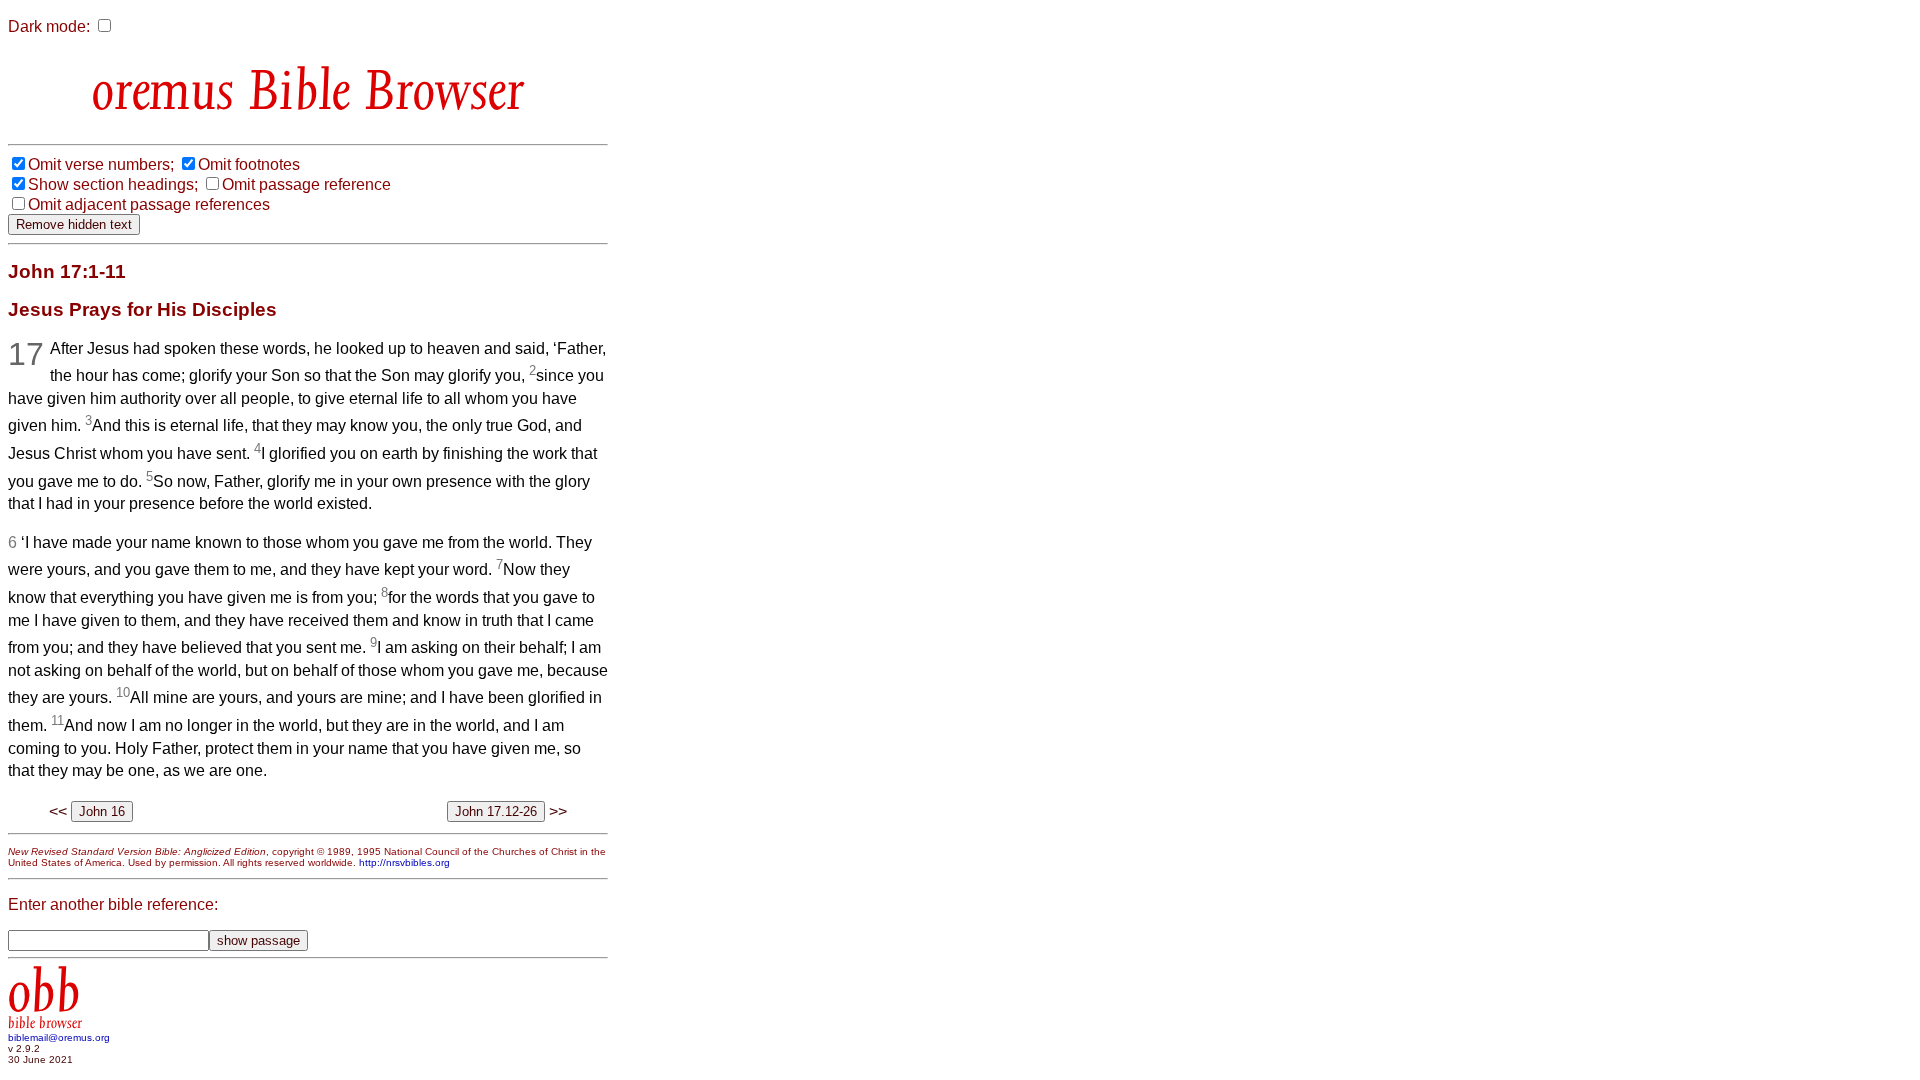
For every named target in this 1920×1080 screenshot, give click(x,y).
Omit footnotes (249, 164)
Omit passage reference (306, 184)
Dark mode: (49, 26)
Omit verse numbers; (101, 164)
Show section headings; (113, 184)
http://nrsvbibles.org (404, 862)
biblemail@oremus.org (59, 1037)
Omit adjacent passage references (149, 204)
